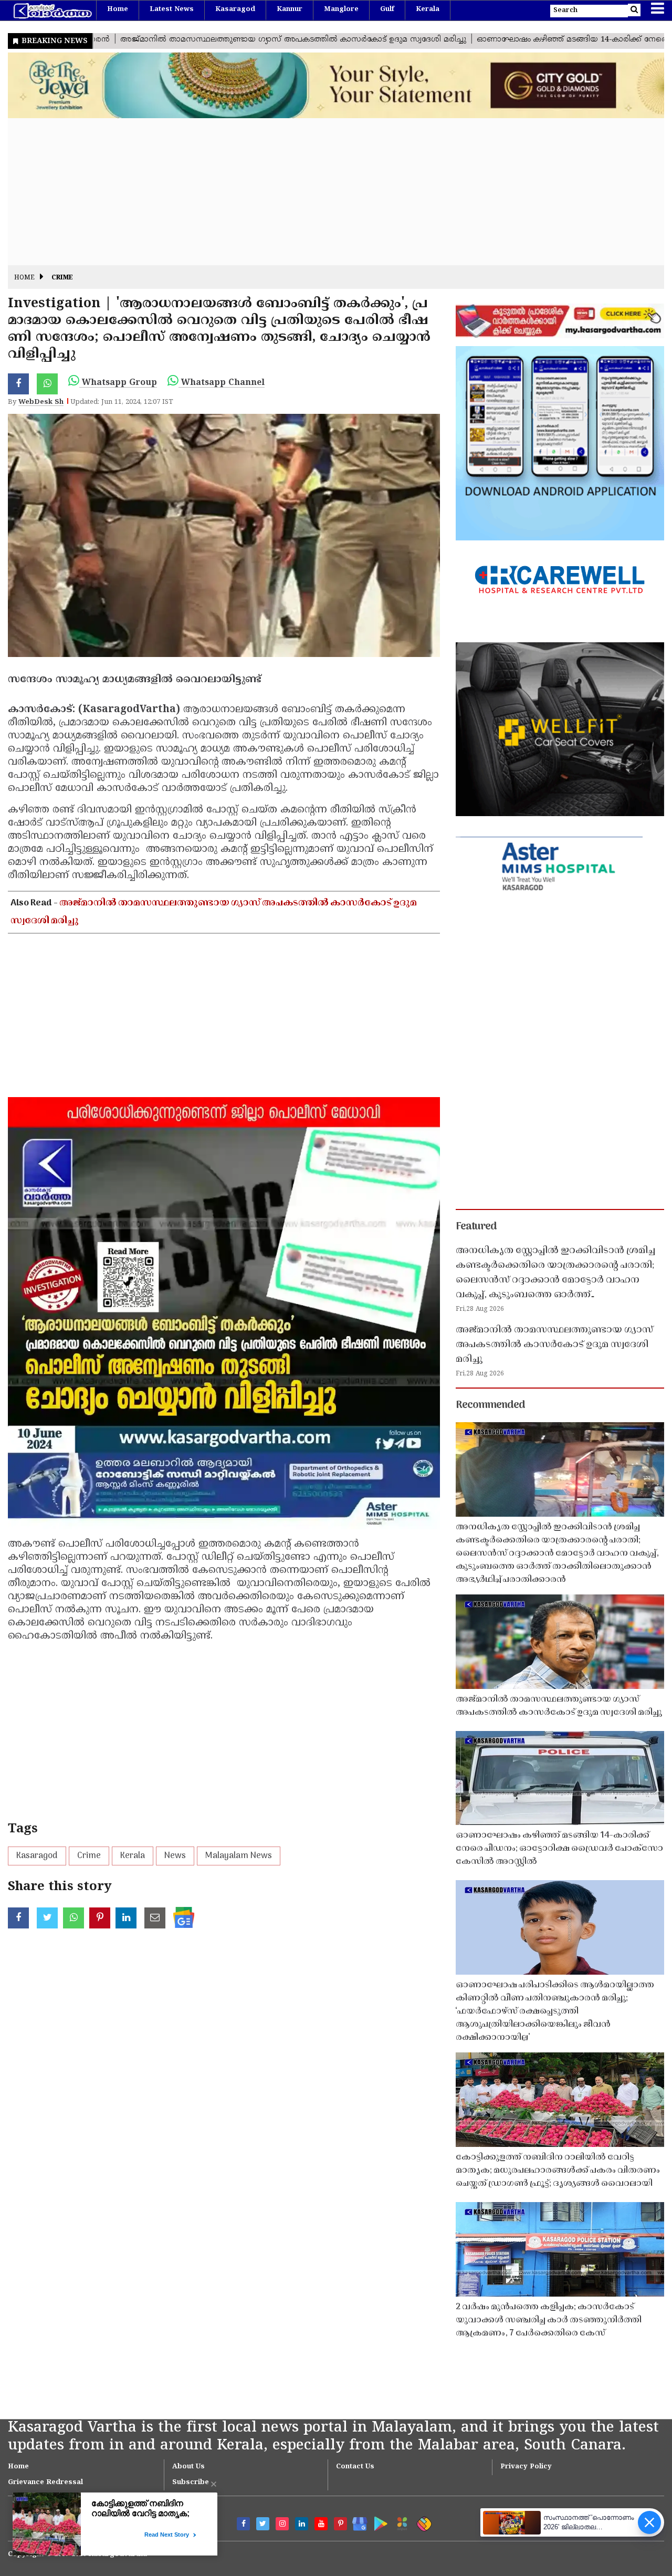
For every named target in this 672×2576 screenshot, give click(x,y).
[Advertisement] (323, 192)
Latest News (172, 9)
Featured (476, 1227)
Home (118, 9)
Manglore (341, 9)
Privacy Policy (526, 2467)
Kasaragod (235, 9)
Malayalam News (239, 1856)
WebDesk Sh (41, 402)
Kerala (428, 9)
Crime (62, 278)
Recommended (490, 1405)
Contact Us (355, 2467)
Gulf (387, 9)
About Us (188, 2467)
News (175, 1856)
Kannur (290, 9)
